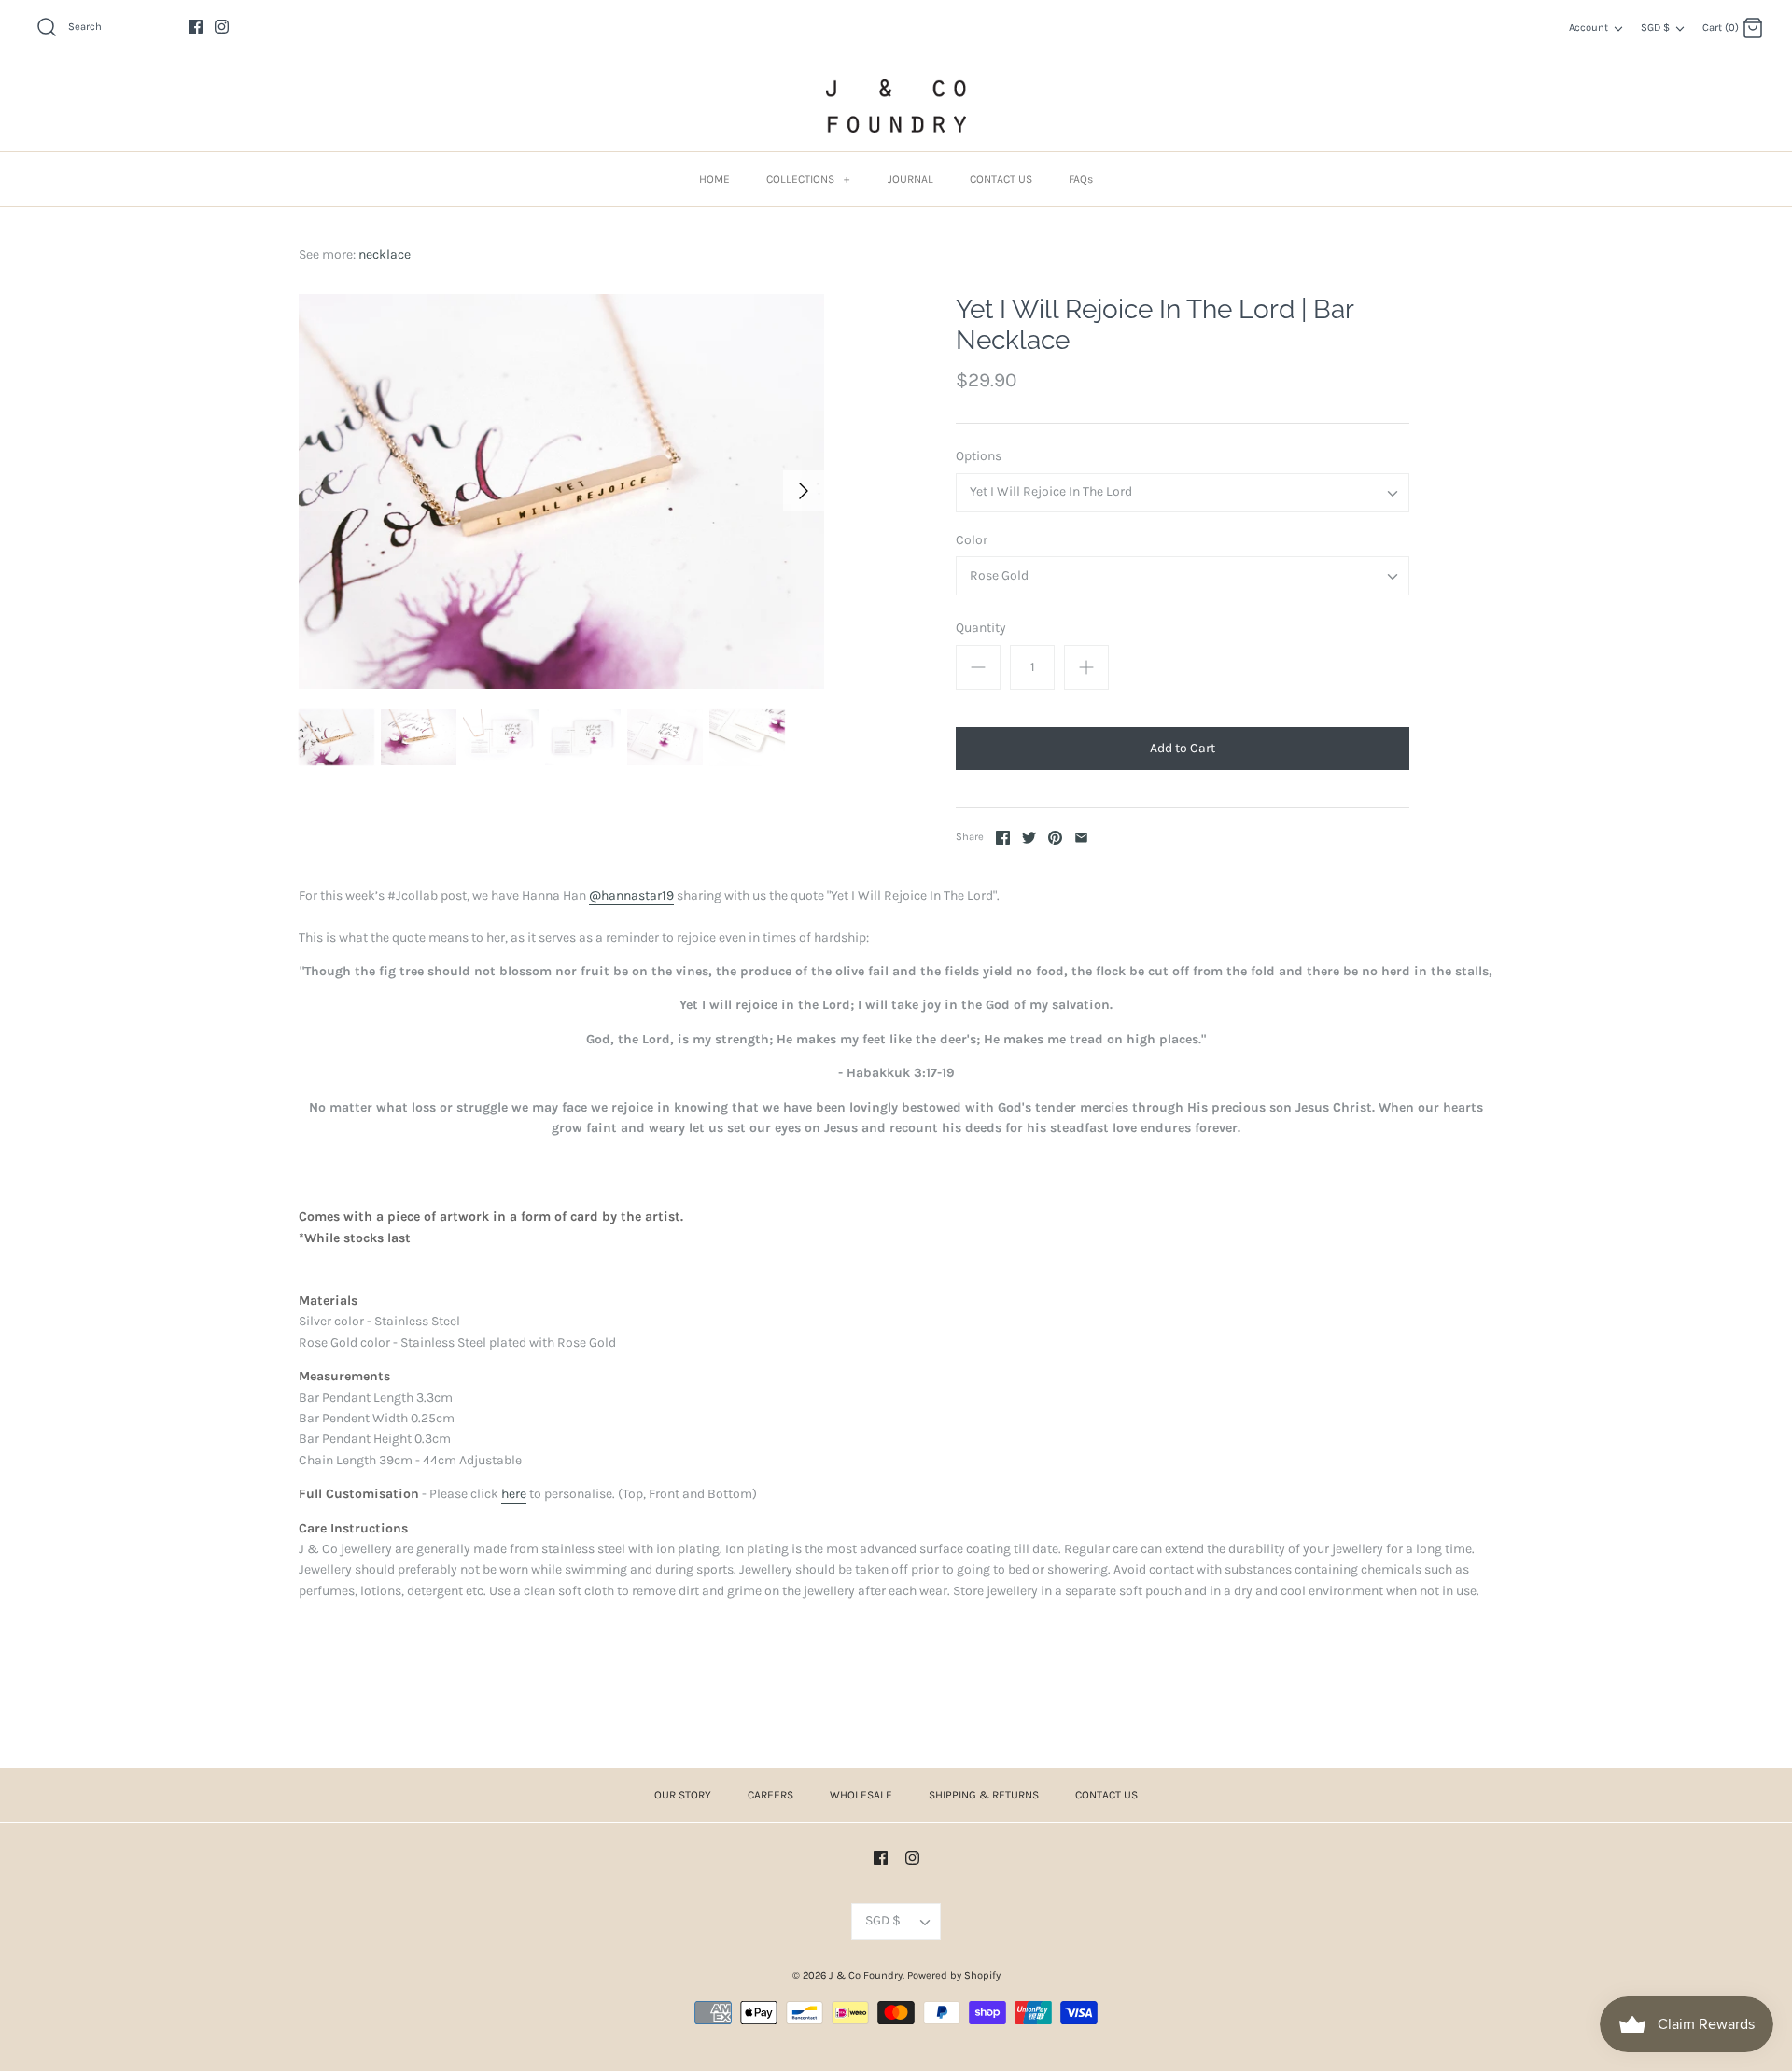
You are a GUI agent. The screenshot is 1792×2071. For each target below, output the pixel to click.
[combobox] (1183, 493)
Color (972, 540)
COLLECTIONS (808, 179)
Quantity (981, 628)
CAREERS (770, 1795)
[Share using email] (1081, 838)
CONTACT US (1001, 179)
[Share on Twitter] (1029, 838)
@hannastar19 (631, 896)
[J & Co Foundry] (896, 106)
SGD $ (1655, 28)
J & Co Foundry (866, 1975)
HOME (714, 179)
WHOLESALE (861, 1795)
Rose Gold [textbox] (999, 576)
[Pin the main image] (1055, 838)
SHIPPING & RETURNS (984, 1795)
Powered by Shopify (954, 1975)
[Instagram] (222, 27)
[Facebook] (196, 27)
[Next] (804, 491)
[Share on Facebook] (1003, 838)
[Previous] (319, 491)
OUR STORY (683, 1795)
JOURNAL (910, 179)
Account (1589, 28)
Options (979, 456)
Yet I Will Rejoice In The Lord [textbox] (1051, 492)
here (514, 1494)
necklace (385, 254)
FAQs (1081, 179)
